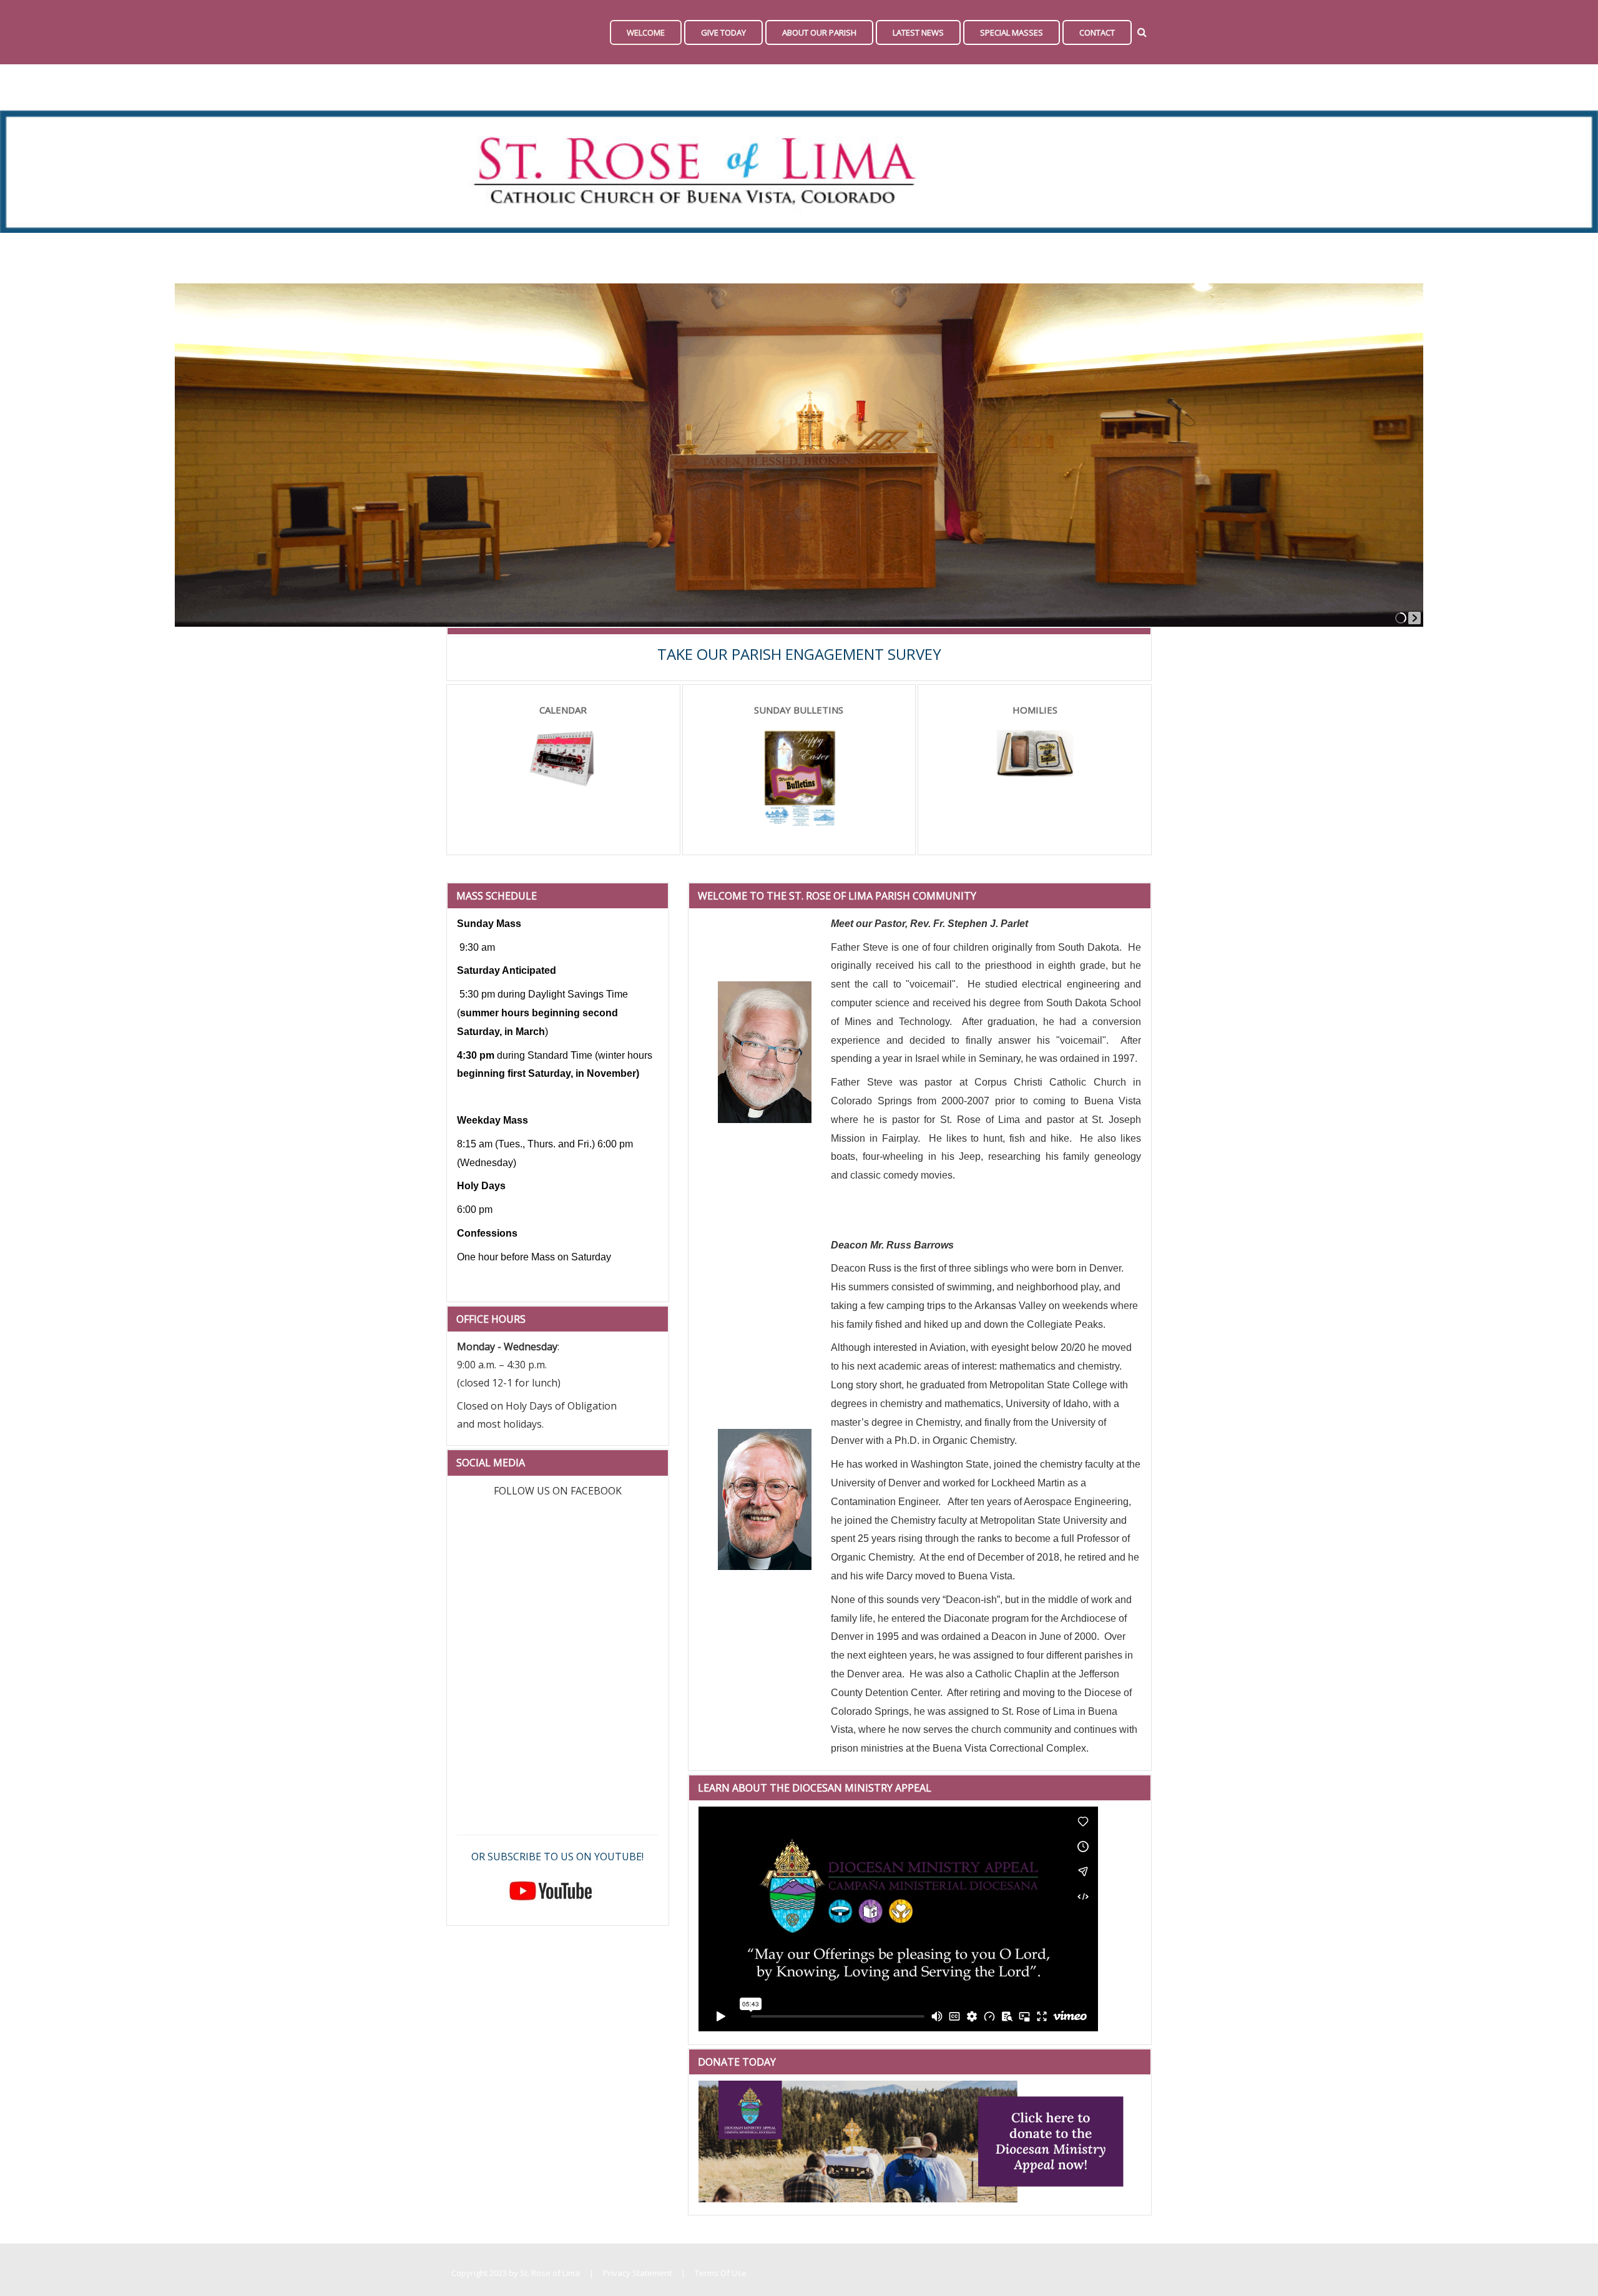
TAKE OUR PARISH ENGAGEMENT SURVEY (799, 654)
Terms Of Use (721, 2273)
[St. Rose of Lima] (453, 32)
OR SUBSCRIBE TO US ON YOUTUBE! (557, 1857)
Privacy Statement (637, 2273)
